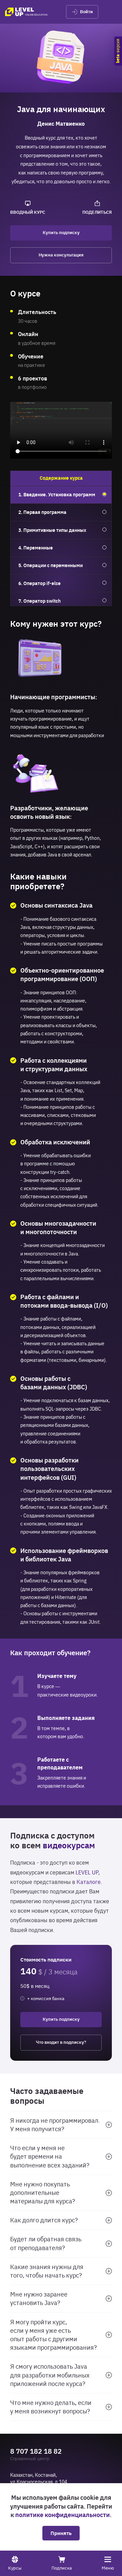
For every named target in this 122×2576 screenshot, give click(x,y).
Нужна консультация (61, 255)
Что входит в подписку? (61, 2042)
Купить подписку (61, 233)
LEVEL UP (87, 1872)
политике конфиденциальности (63, 2515)
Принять (61, 2533)
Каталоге (89, 1882)
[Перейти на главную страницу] (26, 12)
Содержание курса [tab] (61, 478)
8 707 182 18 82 (36, 2451)
